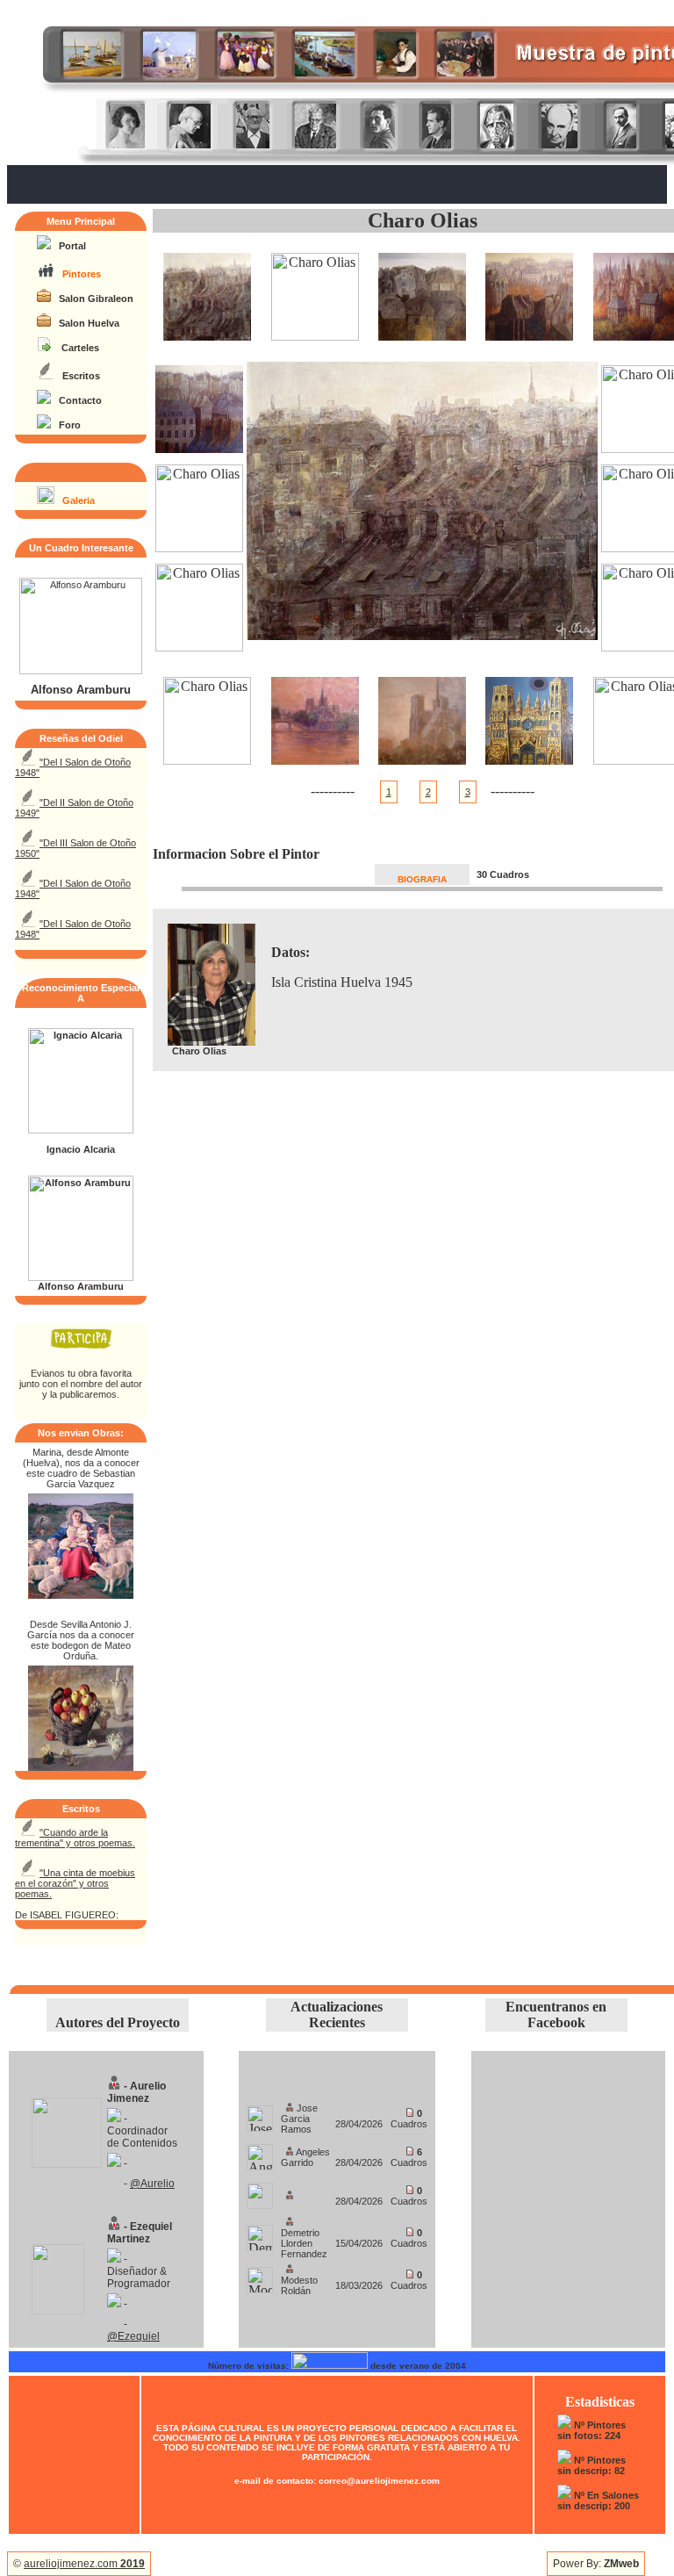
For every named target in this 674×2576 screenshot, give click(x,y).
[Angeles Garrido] (260, 2152)
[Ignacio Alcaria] (81, 1130)
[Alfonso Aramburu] (81, 671)
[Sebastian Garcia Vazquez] (81, 1594)
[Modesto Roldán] (260, 2275)
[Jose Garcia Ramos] (260, 2114)
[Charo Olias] (207, 336)
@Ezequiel (133, 2336)
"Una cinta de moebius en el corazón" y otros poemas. (75, 1883)
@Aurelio (152, 2184)
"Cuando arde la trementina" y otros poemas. (75, 1838)
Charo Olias (423, 220)
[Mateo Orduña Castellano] (81, 1766)
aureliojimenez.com (84, 2564)
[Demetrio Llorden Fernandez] (260, 2233)
